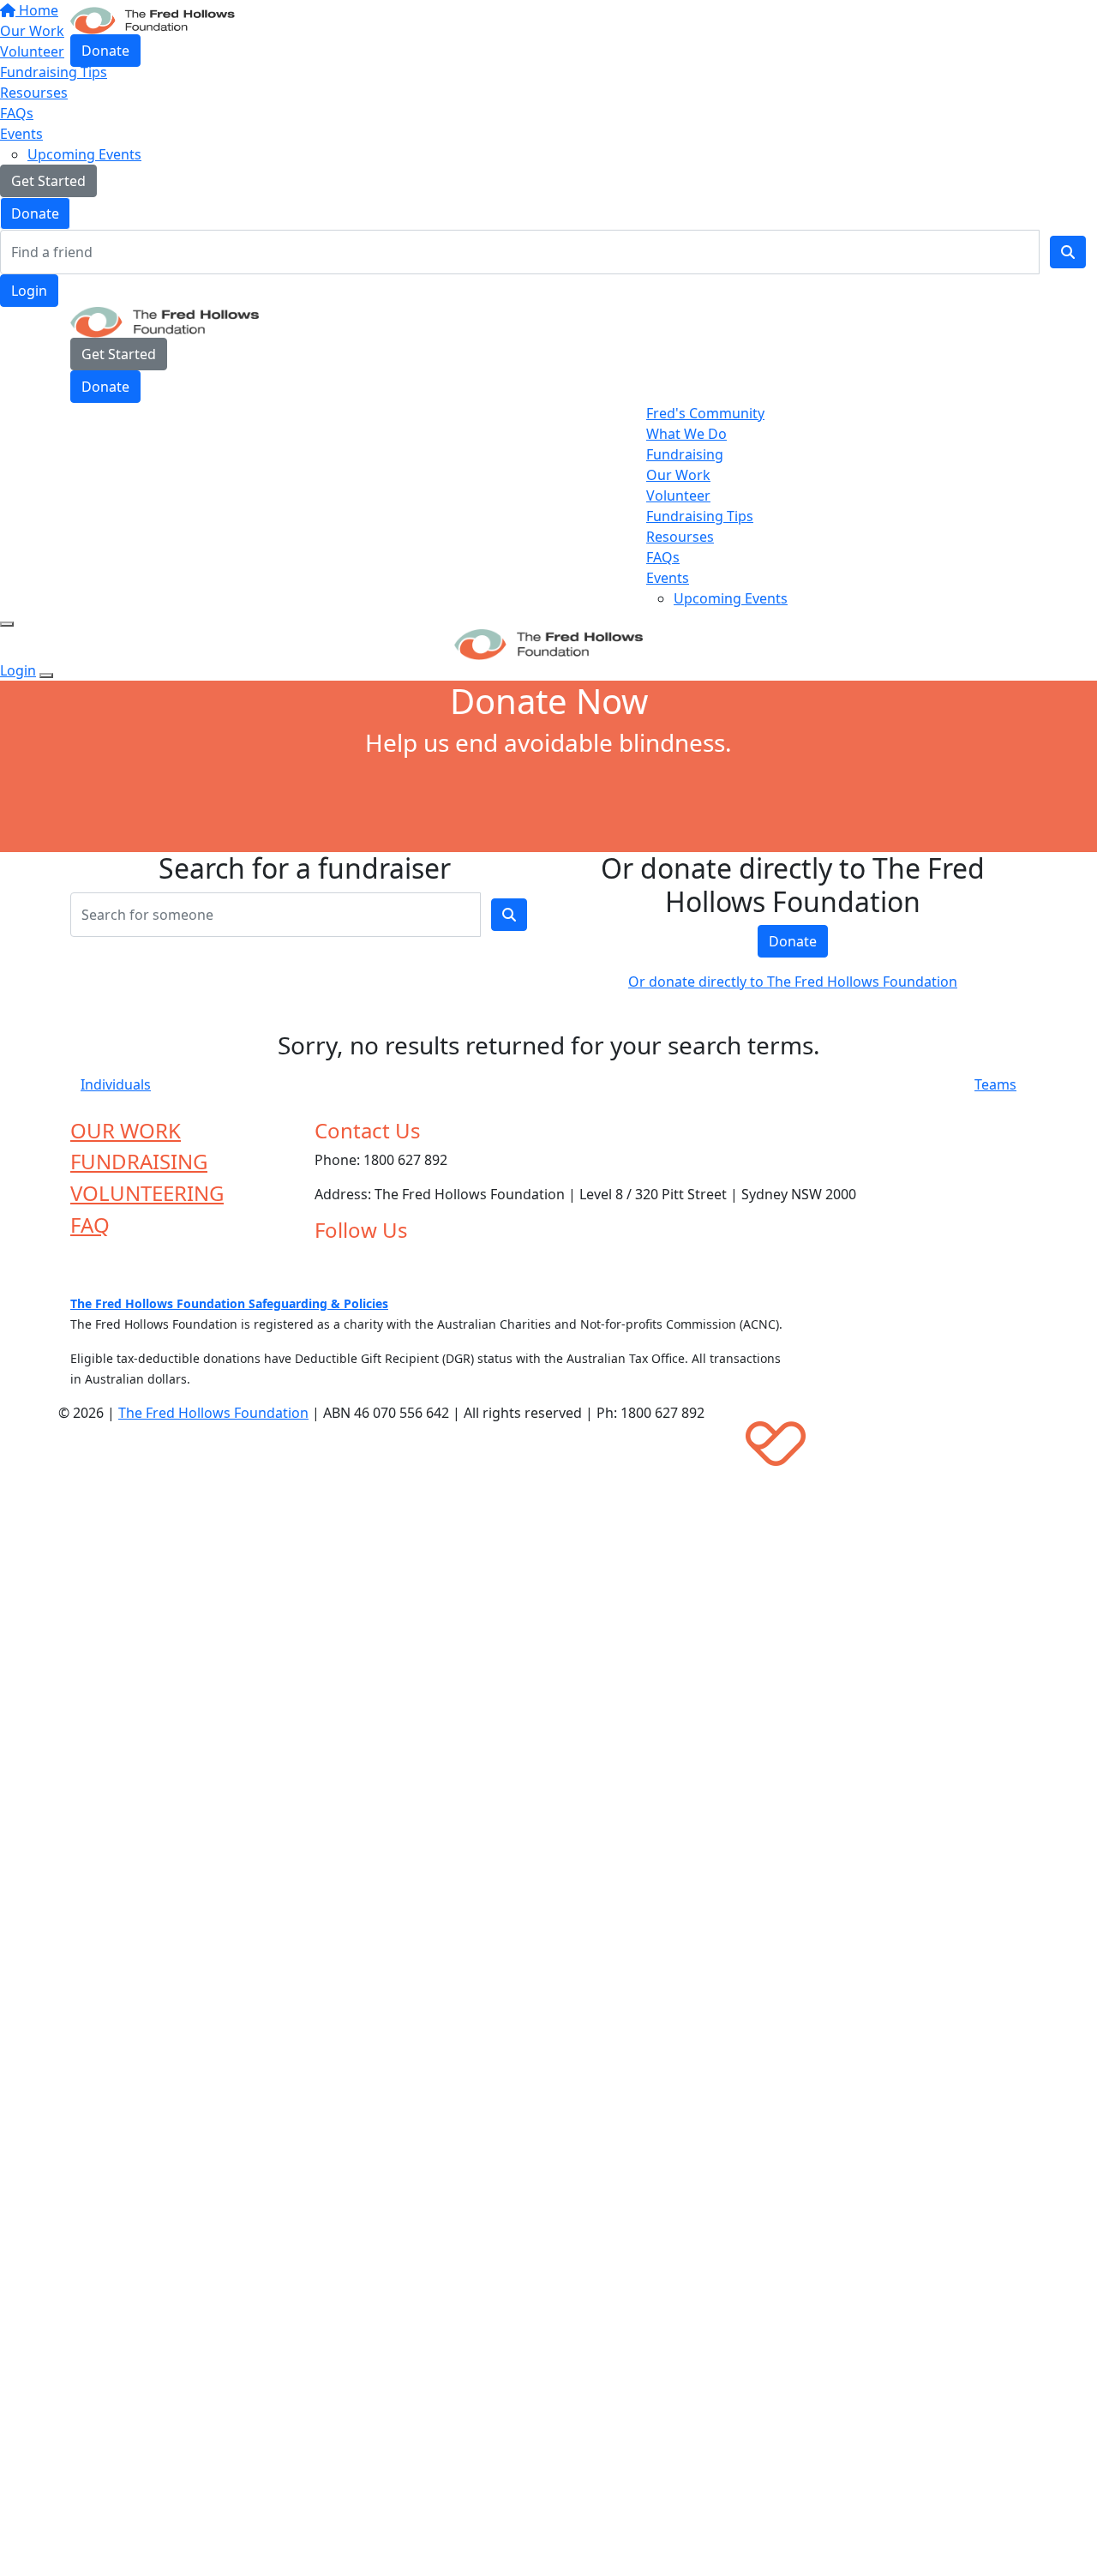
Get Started (48, 181)
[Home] (153, 19)
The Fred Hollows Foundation (213, 1413)
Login (29, 291)
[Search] (1068, 252)
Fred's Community (705, 413)
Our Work (678, 475)
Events (21, 134)
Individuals (116, 1084)
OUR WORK (126, 1130)
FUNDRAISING (139, 1161)
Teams (995, 1084)
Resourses (34, 93)
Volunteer (678, 495)
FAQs (17, 113)
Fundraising (685, 454)
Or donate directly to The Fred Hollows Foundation (793, 982)
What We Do (686, 434)
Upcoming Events (84, 154)
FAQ (90, 1225)
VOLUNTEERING (147, 1193)
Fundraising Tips (700, 516)
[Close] (46, 676)
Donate (35, 213)
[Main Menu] (7, 624)
